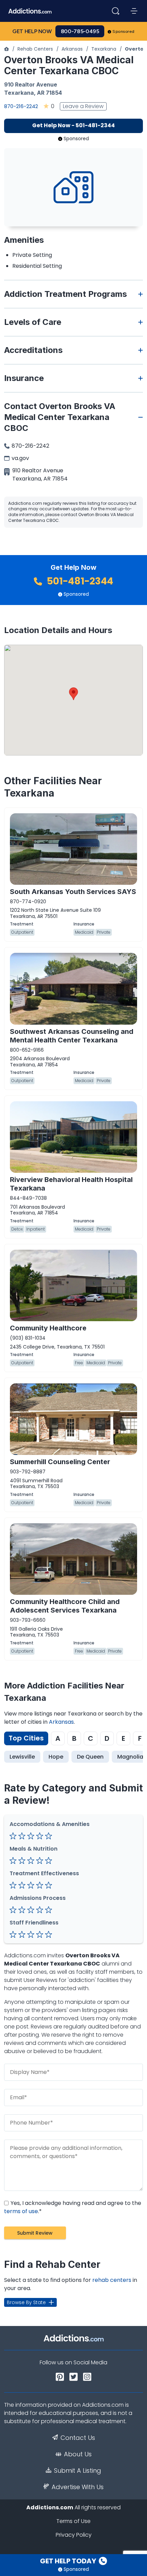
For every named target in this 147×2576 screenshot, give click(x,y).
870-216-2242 (21, 106)
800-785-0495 (80, 31)
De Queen (90, 1757)
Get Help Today (69, 2561)
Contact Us (78, 2438)
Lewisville (22, 1757)
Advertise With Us (78, 2487)
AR (41, 93)
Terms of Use (73, 2521)
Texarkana (104, 49)
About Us (78, 2454)
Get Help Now (32, 31)
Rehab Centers (35, 49)
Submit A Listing (78, 2471)
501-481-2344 (79, 581)
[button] (73, 694)
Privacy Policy (74, 2535)
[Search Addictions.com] (116, 11)
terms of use (21, 2211)
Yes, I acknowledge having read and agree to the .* (73, 2207)
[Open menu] (134, 11)
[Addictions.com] (6, 49)
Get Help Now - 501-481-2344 (73, 125)
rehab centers (112, 2280)
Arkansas (72, 49)
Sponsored (124, 31)
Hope (56, 1757)
